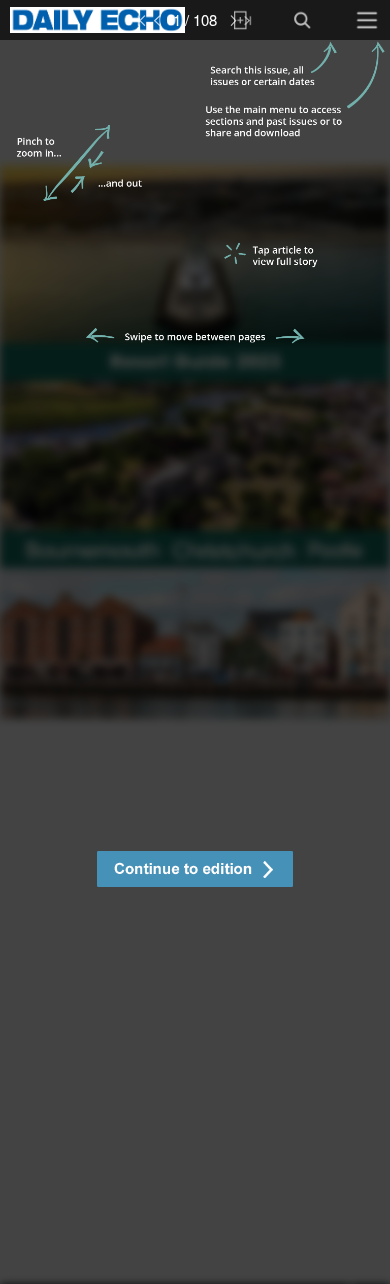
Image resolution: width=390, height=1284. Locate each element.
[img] (195, 662)
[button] (195, 871)
